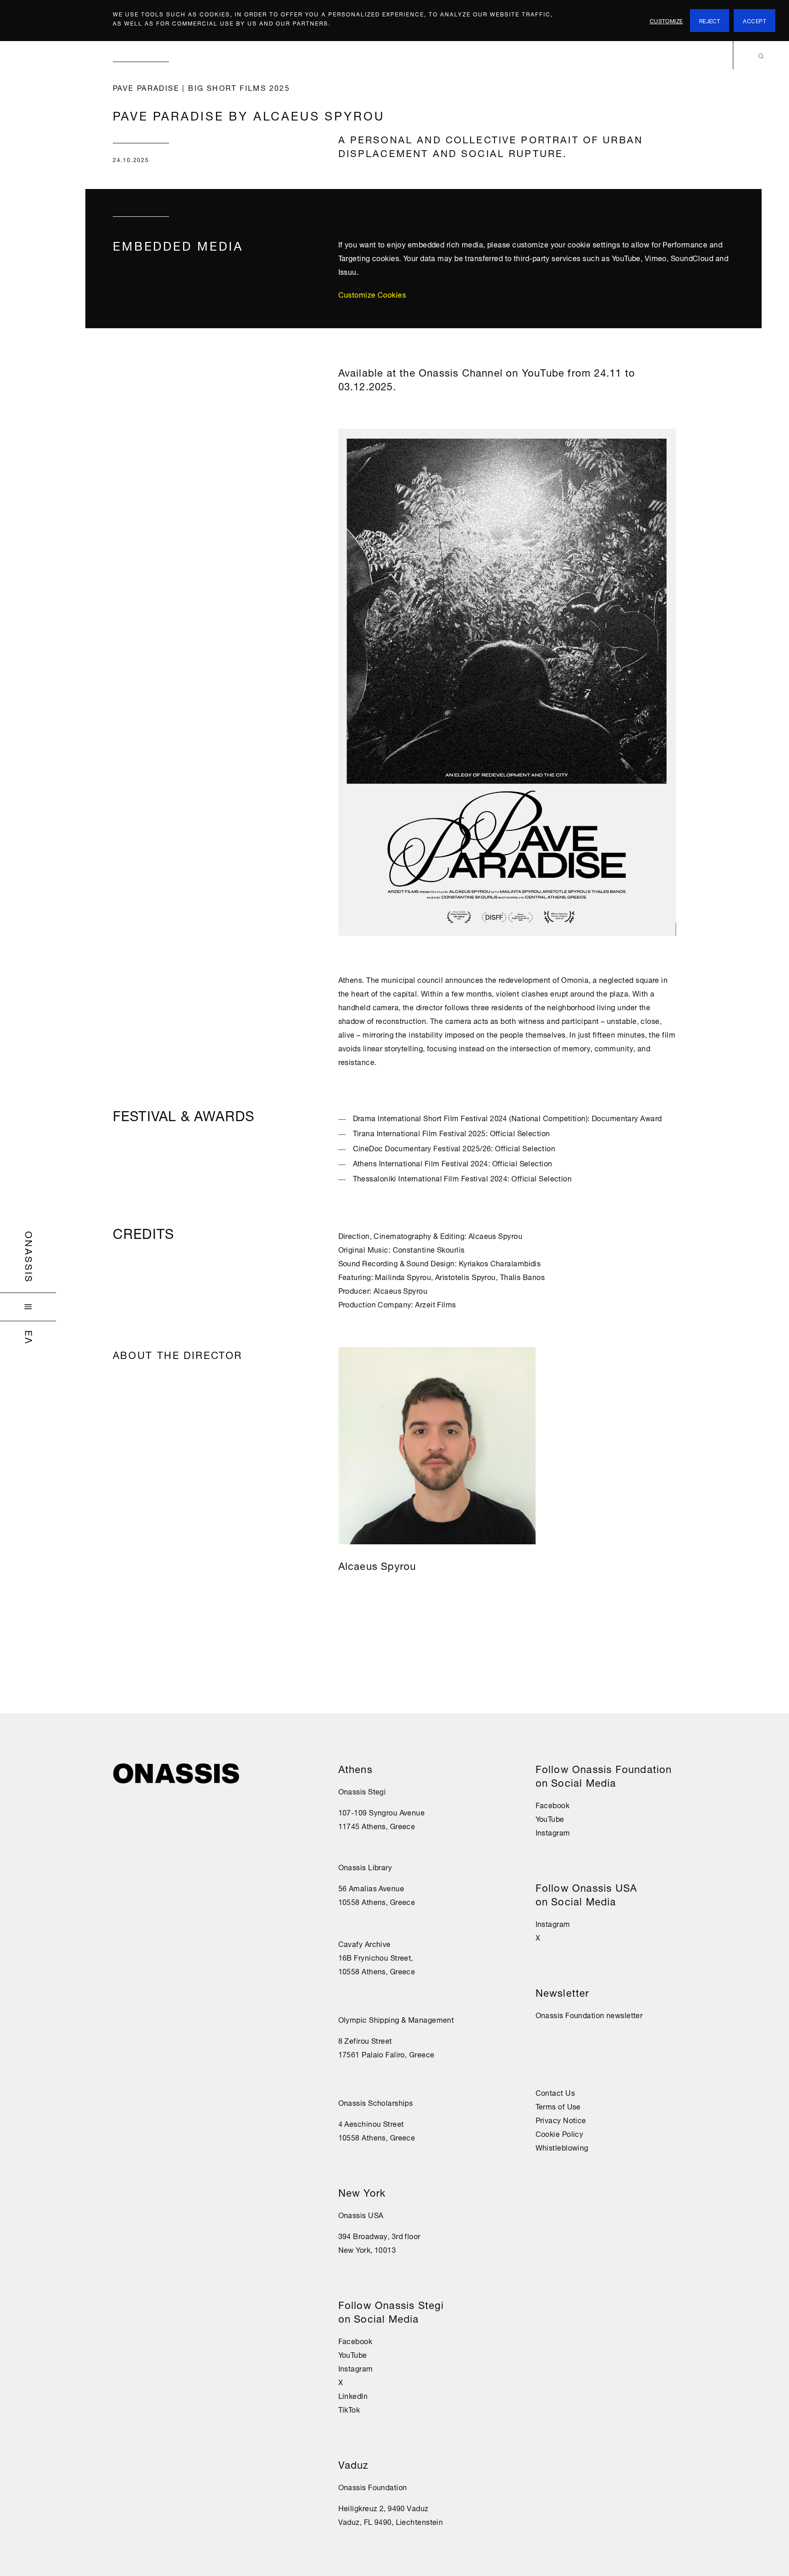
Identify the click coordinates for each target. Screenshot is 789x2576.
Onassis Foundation (373, 2487)
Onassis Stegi (362, 1791)
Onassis (30, 1257)
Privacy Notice (561, 2120)
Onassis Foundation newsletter (589, 2015)
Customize (666, 20)
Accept (755, 20)
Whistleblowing (562, 2147)
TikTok (349, 2409)
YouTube (353, 2354)
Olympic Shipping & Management (396, 2019)
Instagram (356, 2368)
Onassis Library (365, 1867)
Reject (710, 20)
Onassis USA (361, 2214)
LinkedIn (353, 2395)
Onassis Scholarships (376, 2102)
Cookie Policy (560, 2133)
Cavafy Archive (365, 1943)
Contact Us (555, 2092)
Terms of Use (558, 2106)
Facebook (355, 2340)
